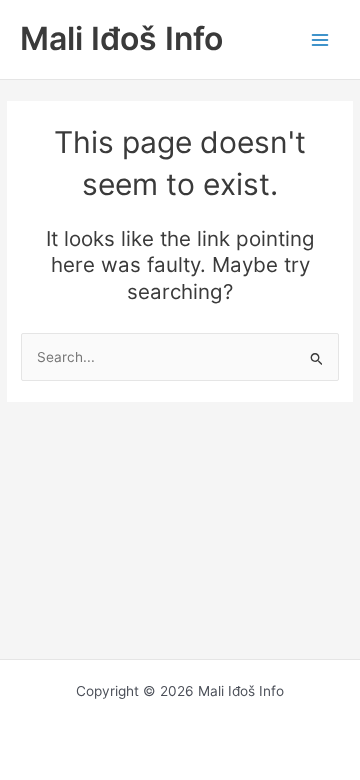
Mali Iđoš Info (121, 38)
